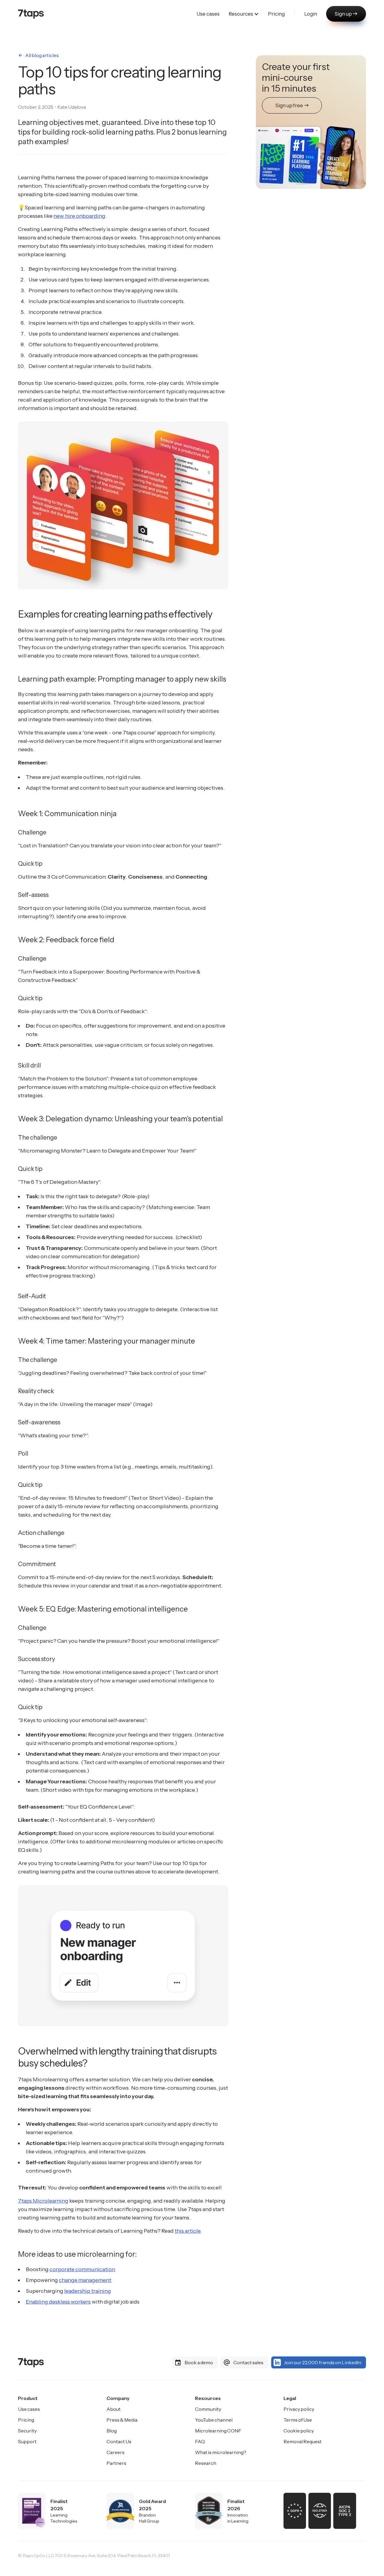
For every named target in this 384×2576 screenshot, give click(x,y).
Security (27, 2431)
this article (187, 2231)
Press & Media (122, 2420)
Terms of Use (298, 2420)
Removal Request (303, 2441)
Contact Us (119, 2441)
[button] (244, 14)
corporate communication (82, 2269)
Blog (112, 2431)
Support (27, 2441)
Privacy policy (299, 2409)
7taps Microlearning (43, 2201)
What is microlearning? (221, 2452)
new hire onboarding (79, 216)
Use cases (29, 2409)
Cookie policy (299, 2431)
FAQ (200, 2441)
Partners (116, 2463)
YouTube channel (214, 2420)
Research (206, 2463)
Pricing (26, 2420)
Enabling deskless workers (58, 2302)
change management (85, 2280)
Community (208, 2409)
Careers (115, 2452)
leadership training (88, 2291)
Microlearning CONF (218, 2431)
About (114, 2409)
